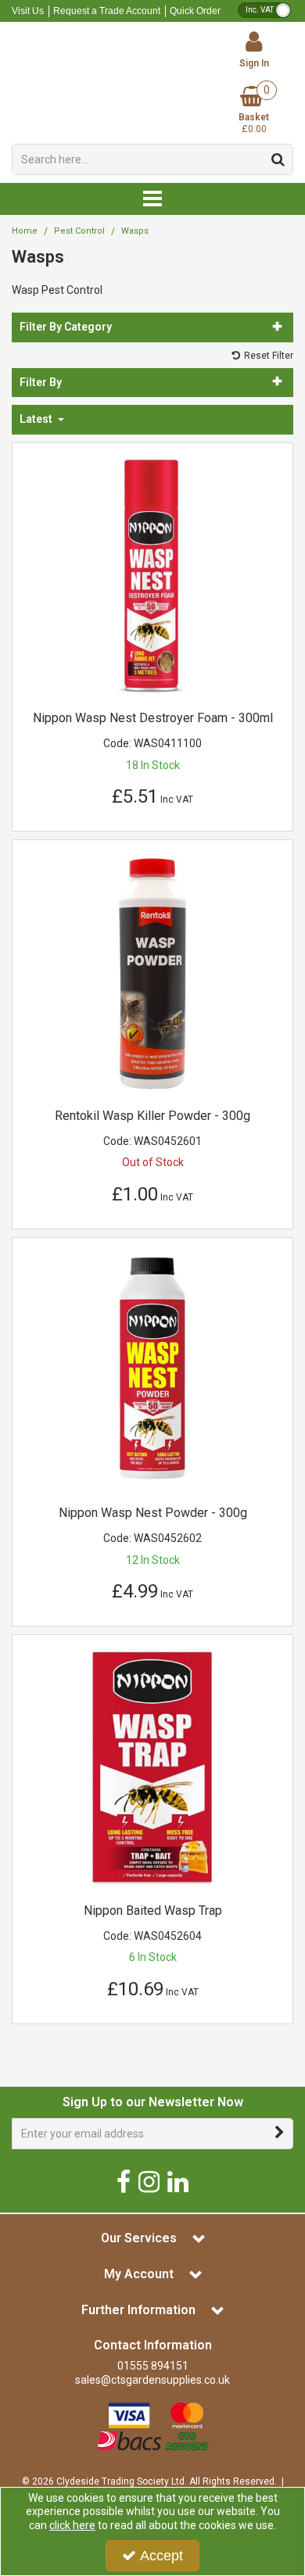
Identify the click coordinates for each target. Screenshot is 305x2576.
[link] (124, 2181)
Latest (37, 419)
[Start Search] (278, 159)
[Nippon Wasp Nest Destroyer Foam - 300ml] (153, 574)
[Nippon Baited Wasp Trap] (153, 1767)
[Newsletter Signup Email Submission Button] (280, 2134)
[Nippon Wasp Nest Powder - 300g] (153, 1369)
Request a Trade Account (107, 11)
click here (72, 2525)
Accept (161, 2556)
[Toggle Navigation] (152, 199)
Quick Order (195, 11)
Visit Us (28, 11)
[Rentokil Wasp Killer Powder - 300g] (153, 972)
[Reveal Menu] (152, 199)
